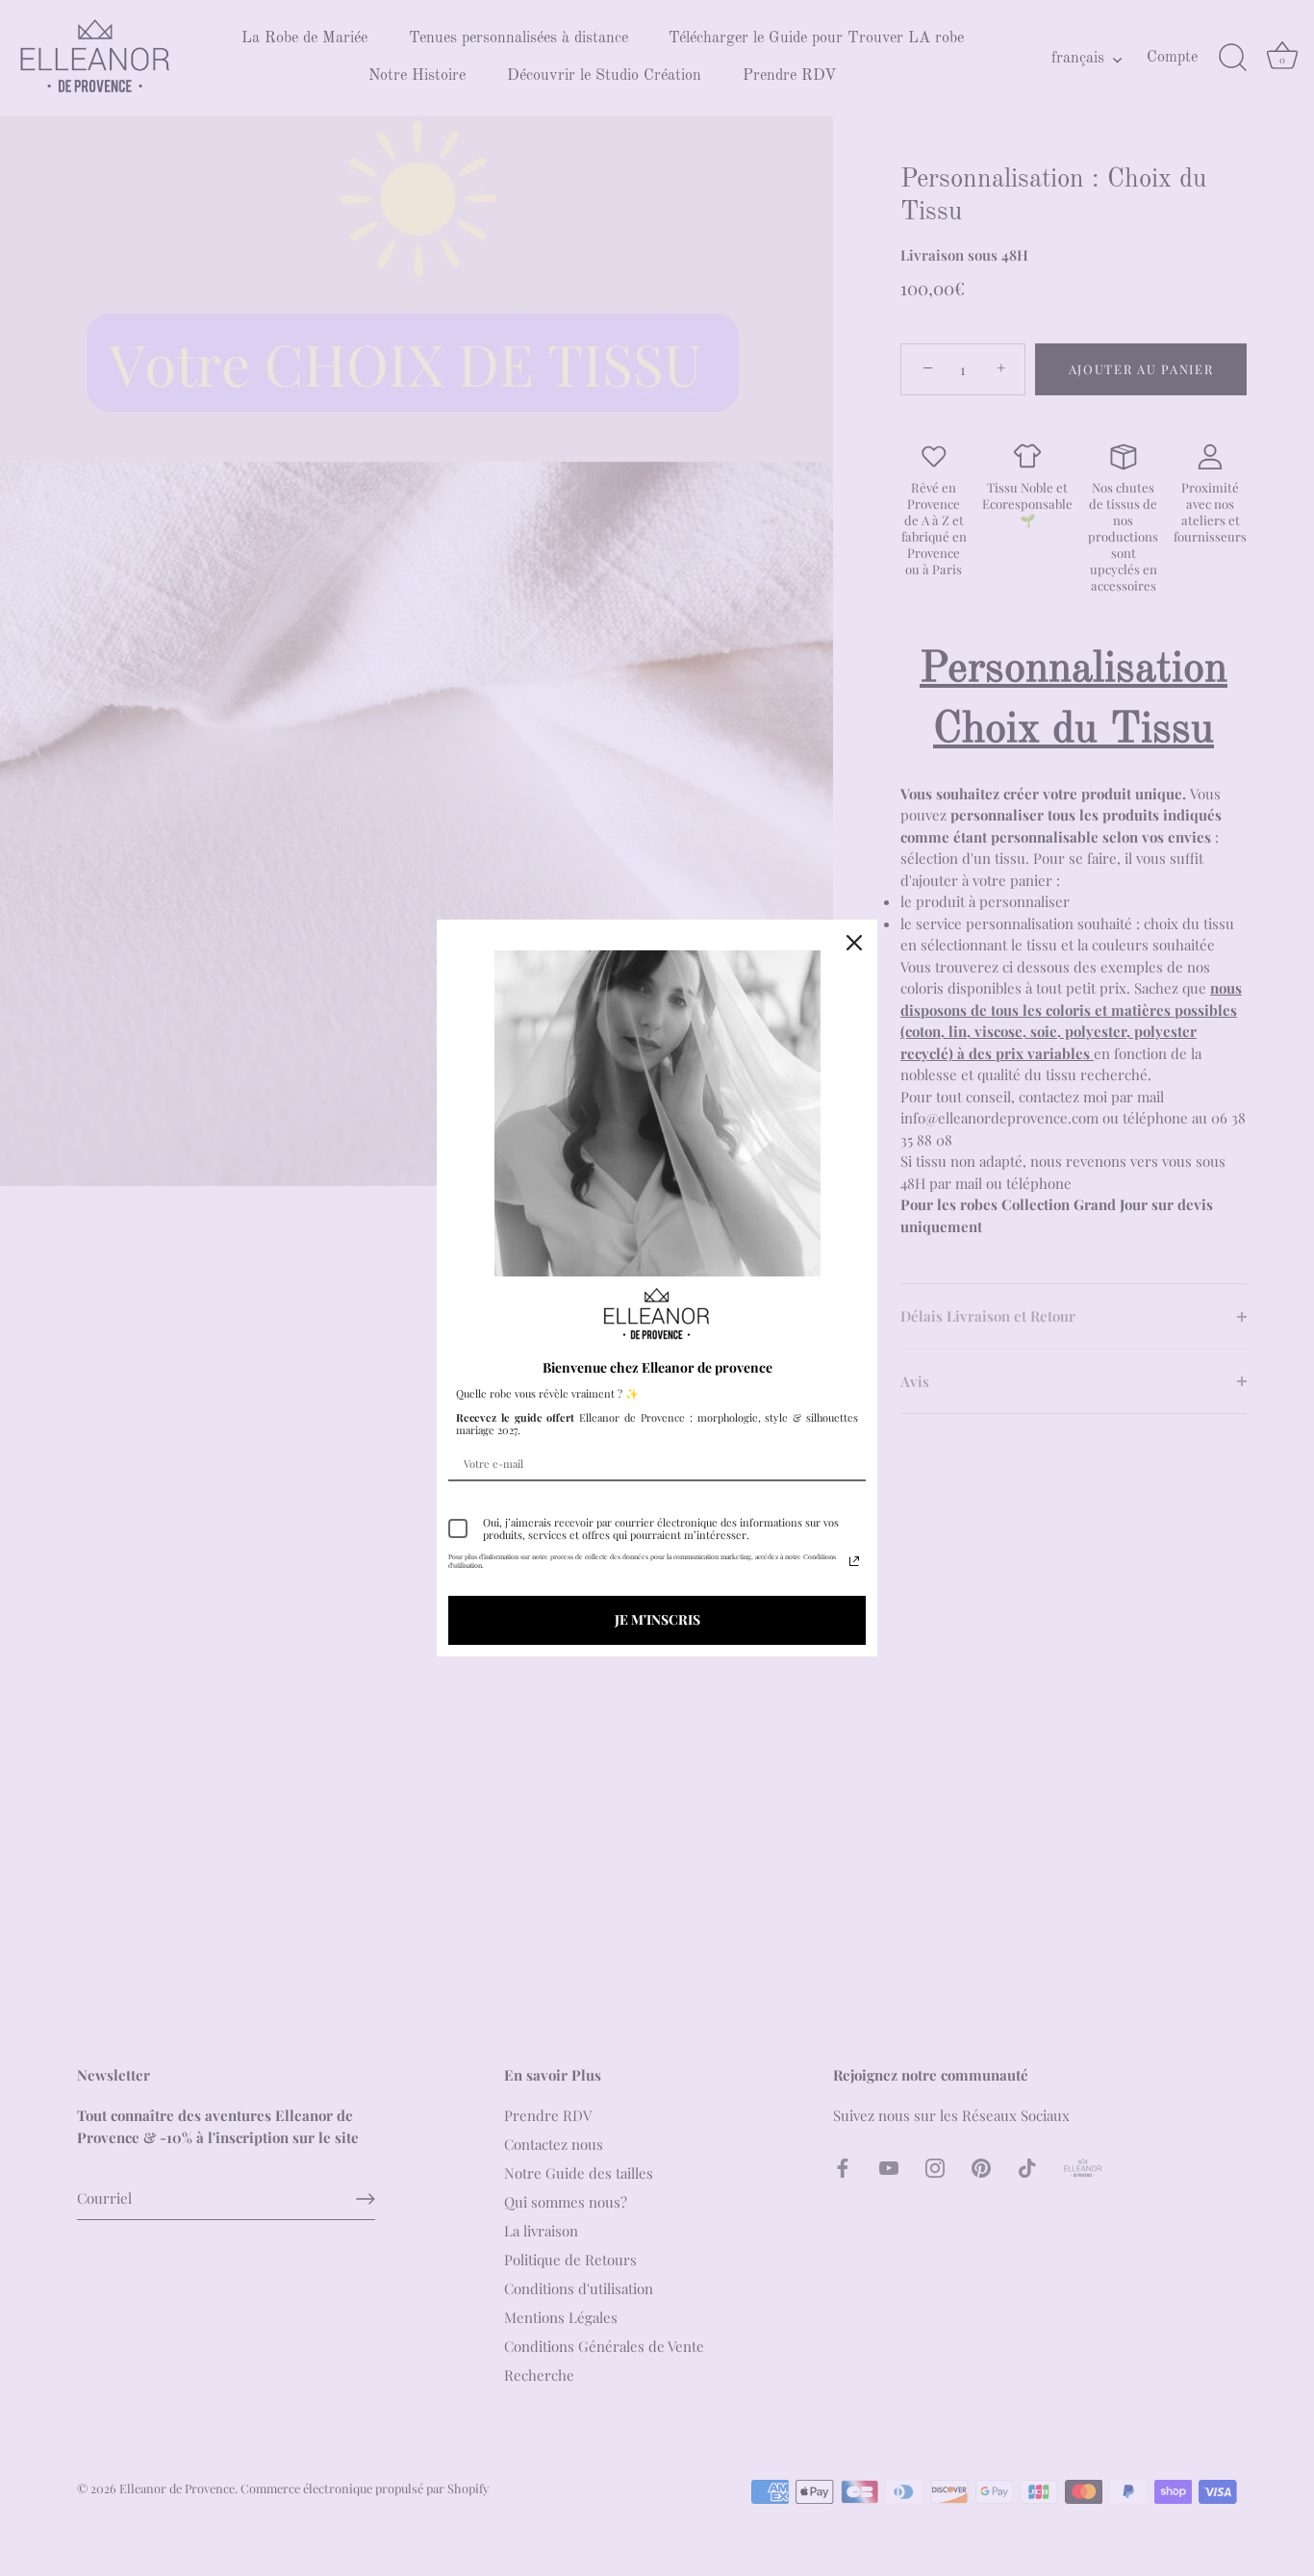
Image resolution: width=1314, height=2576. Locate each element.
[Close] (854, 943)
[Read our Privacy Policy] (854, 1561)
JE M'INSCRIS (657, 1619)
